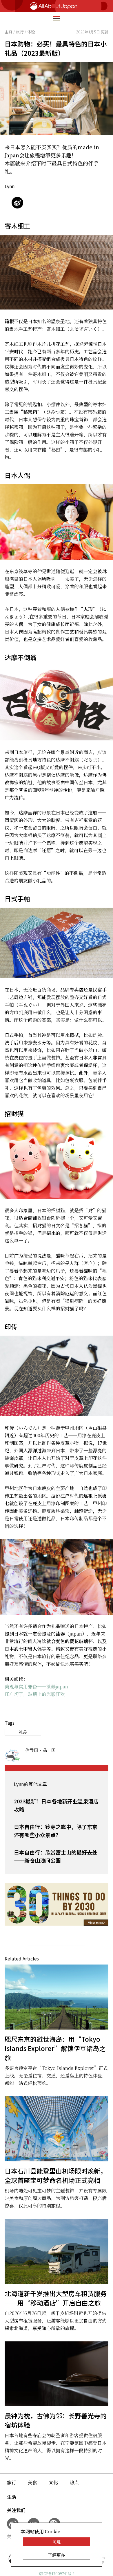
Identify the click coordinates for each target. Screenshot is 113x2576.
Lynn (10, 186)
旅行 (12, 2482)
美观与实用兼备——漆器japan (36, 1687)
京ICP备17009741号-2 (57, 2574)
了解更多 (57, 2555)
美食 (32, 2482)
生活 (12, 2497)
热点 (74, 2482)
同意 (57, 2542)
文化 (53, 2482)
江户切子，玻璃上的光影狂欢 (35, 1694)
